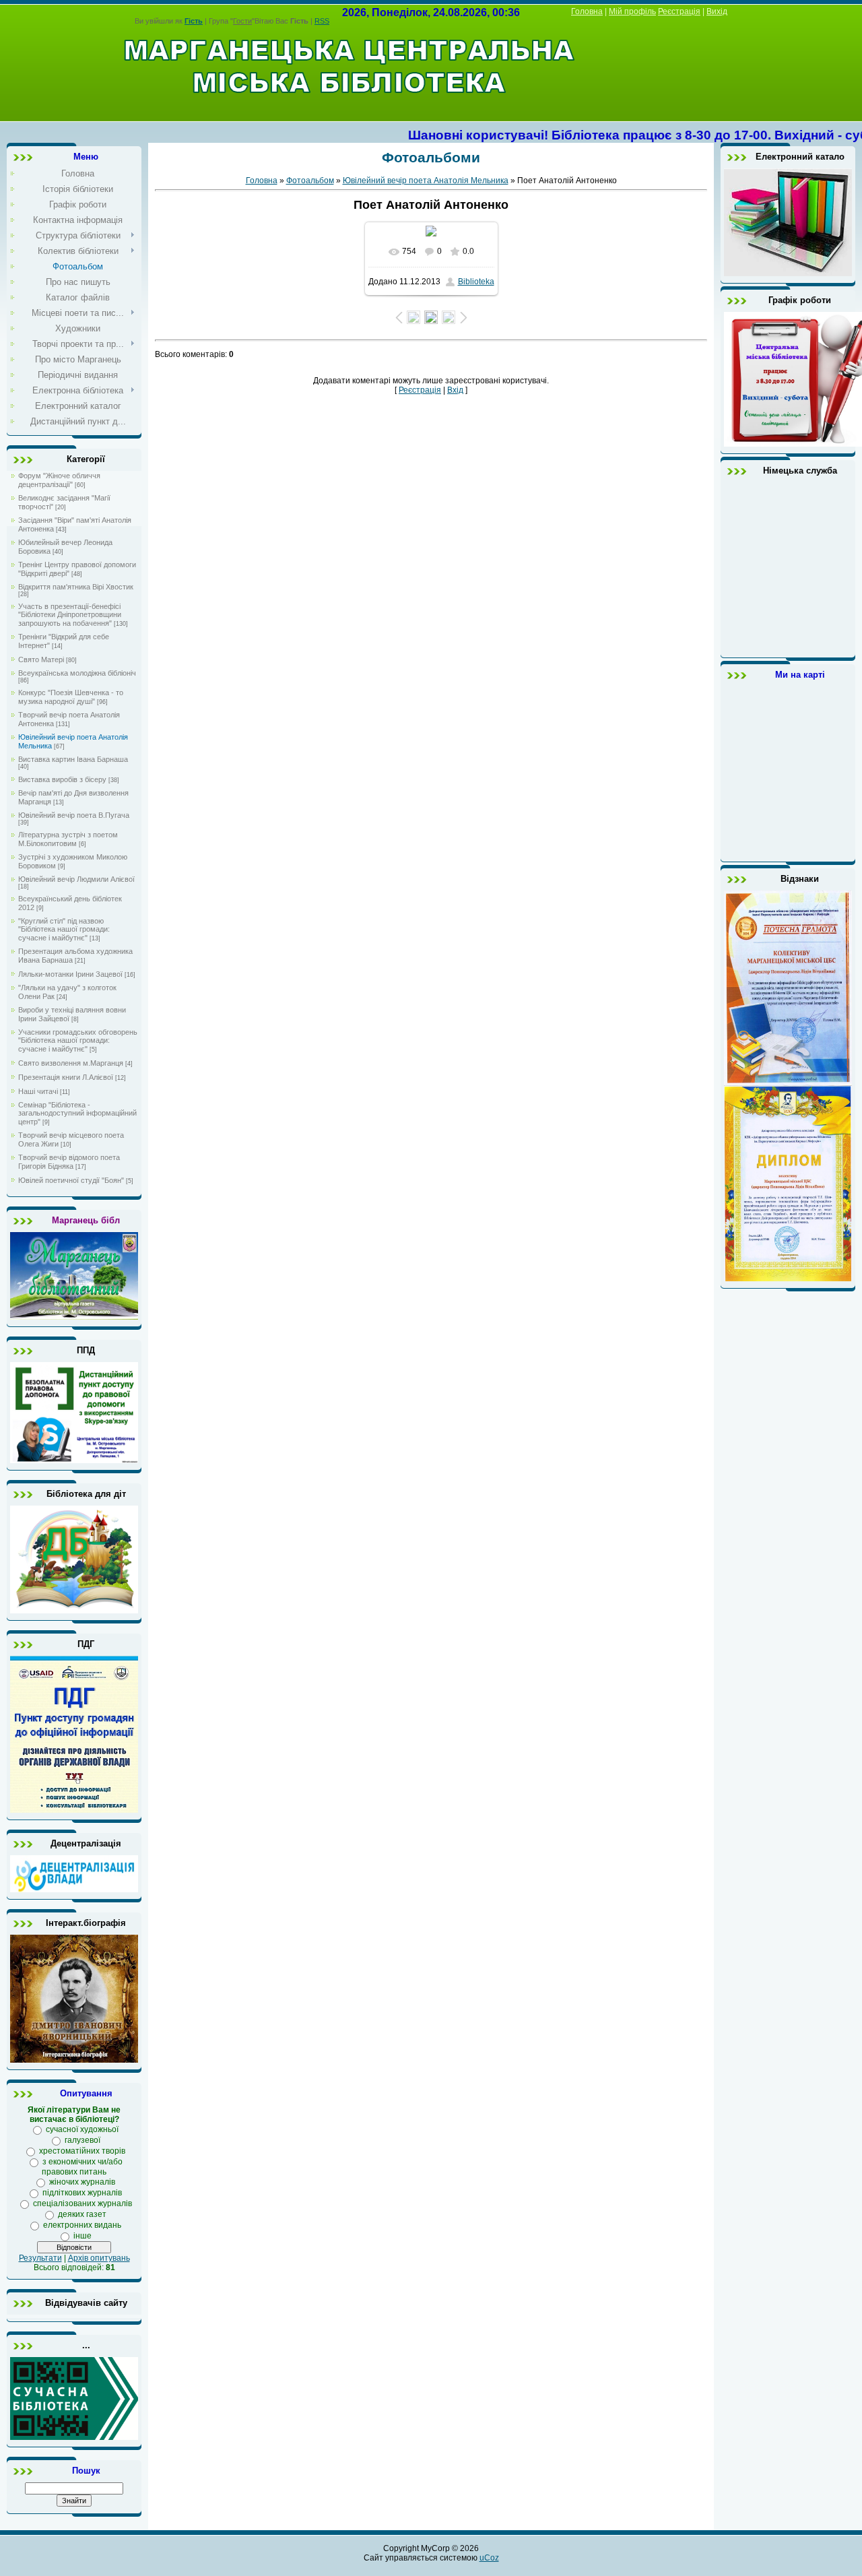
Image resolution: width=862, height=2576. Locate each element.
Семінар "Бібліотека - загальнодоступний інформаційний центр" (77, 1113)
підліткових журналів (82, 2193)
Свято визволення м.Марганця (71, 1063)
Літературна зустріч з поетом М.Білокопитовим (68, 839)
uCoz (489, 2558)
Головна (587, 11)
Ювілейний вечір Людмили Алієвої (76, 879)
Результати (40, 2258)
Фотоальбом (310, 181)
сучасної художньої (82, 2129)
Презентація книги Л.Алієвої (66, 1077)
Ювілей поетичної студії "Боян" (71, 1180)
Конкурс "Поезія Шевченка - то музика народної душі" (71, 697)
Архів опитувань (99, 2258)
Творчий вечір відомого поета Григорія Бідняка (69, 1162)
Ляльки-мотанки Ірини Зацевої (70, 974)
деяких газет (82, 2214)
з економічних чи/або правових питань (82, 2167)
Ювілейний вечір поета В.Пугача (74, 815)
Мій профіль (632, 11)
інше (82, 2236)
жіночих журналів (82, 2182)
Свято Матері (41, 659)
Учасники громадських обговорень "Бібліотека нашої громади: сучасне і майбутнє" (78, 1040)
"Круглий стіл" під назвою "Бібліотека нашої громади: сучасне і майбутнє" (64, 929)
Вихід (717, 11)
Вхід (455, 390)
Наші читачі (38, 1091)
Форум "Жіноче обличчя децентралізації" (59, 480)
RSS (322, 21)
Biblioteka (476, 282)
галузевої (82, 2140)
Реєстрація (679, 11)
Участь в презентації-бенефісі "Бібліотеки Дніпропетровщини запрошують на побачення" (70, 615)
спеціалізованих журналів (82, 2203)
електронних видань (82, 2225)
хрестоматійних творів (82, 2151)
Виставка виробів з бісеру (62, 779)
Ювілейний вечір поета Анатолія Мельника (426, 181)
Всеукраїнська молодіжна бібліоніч (77, 673)
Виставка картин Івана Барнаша (73, 759)
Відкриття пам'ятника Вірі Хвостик (76, 587)
